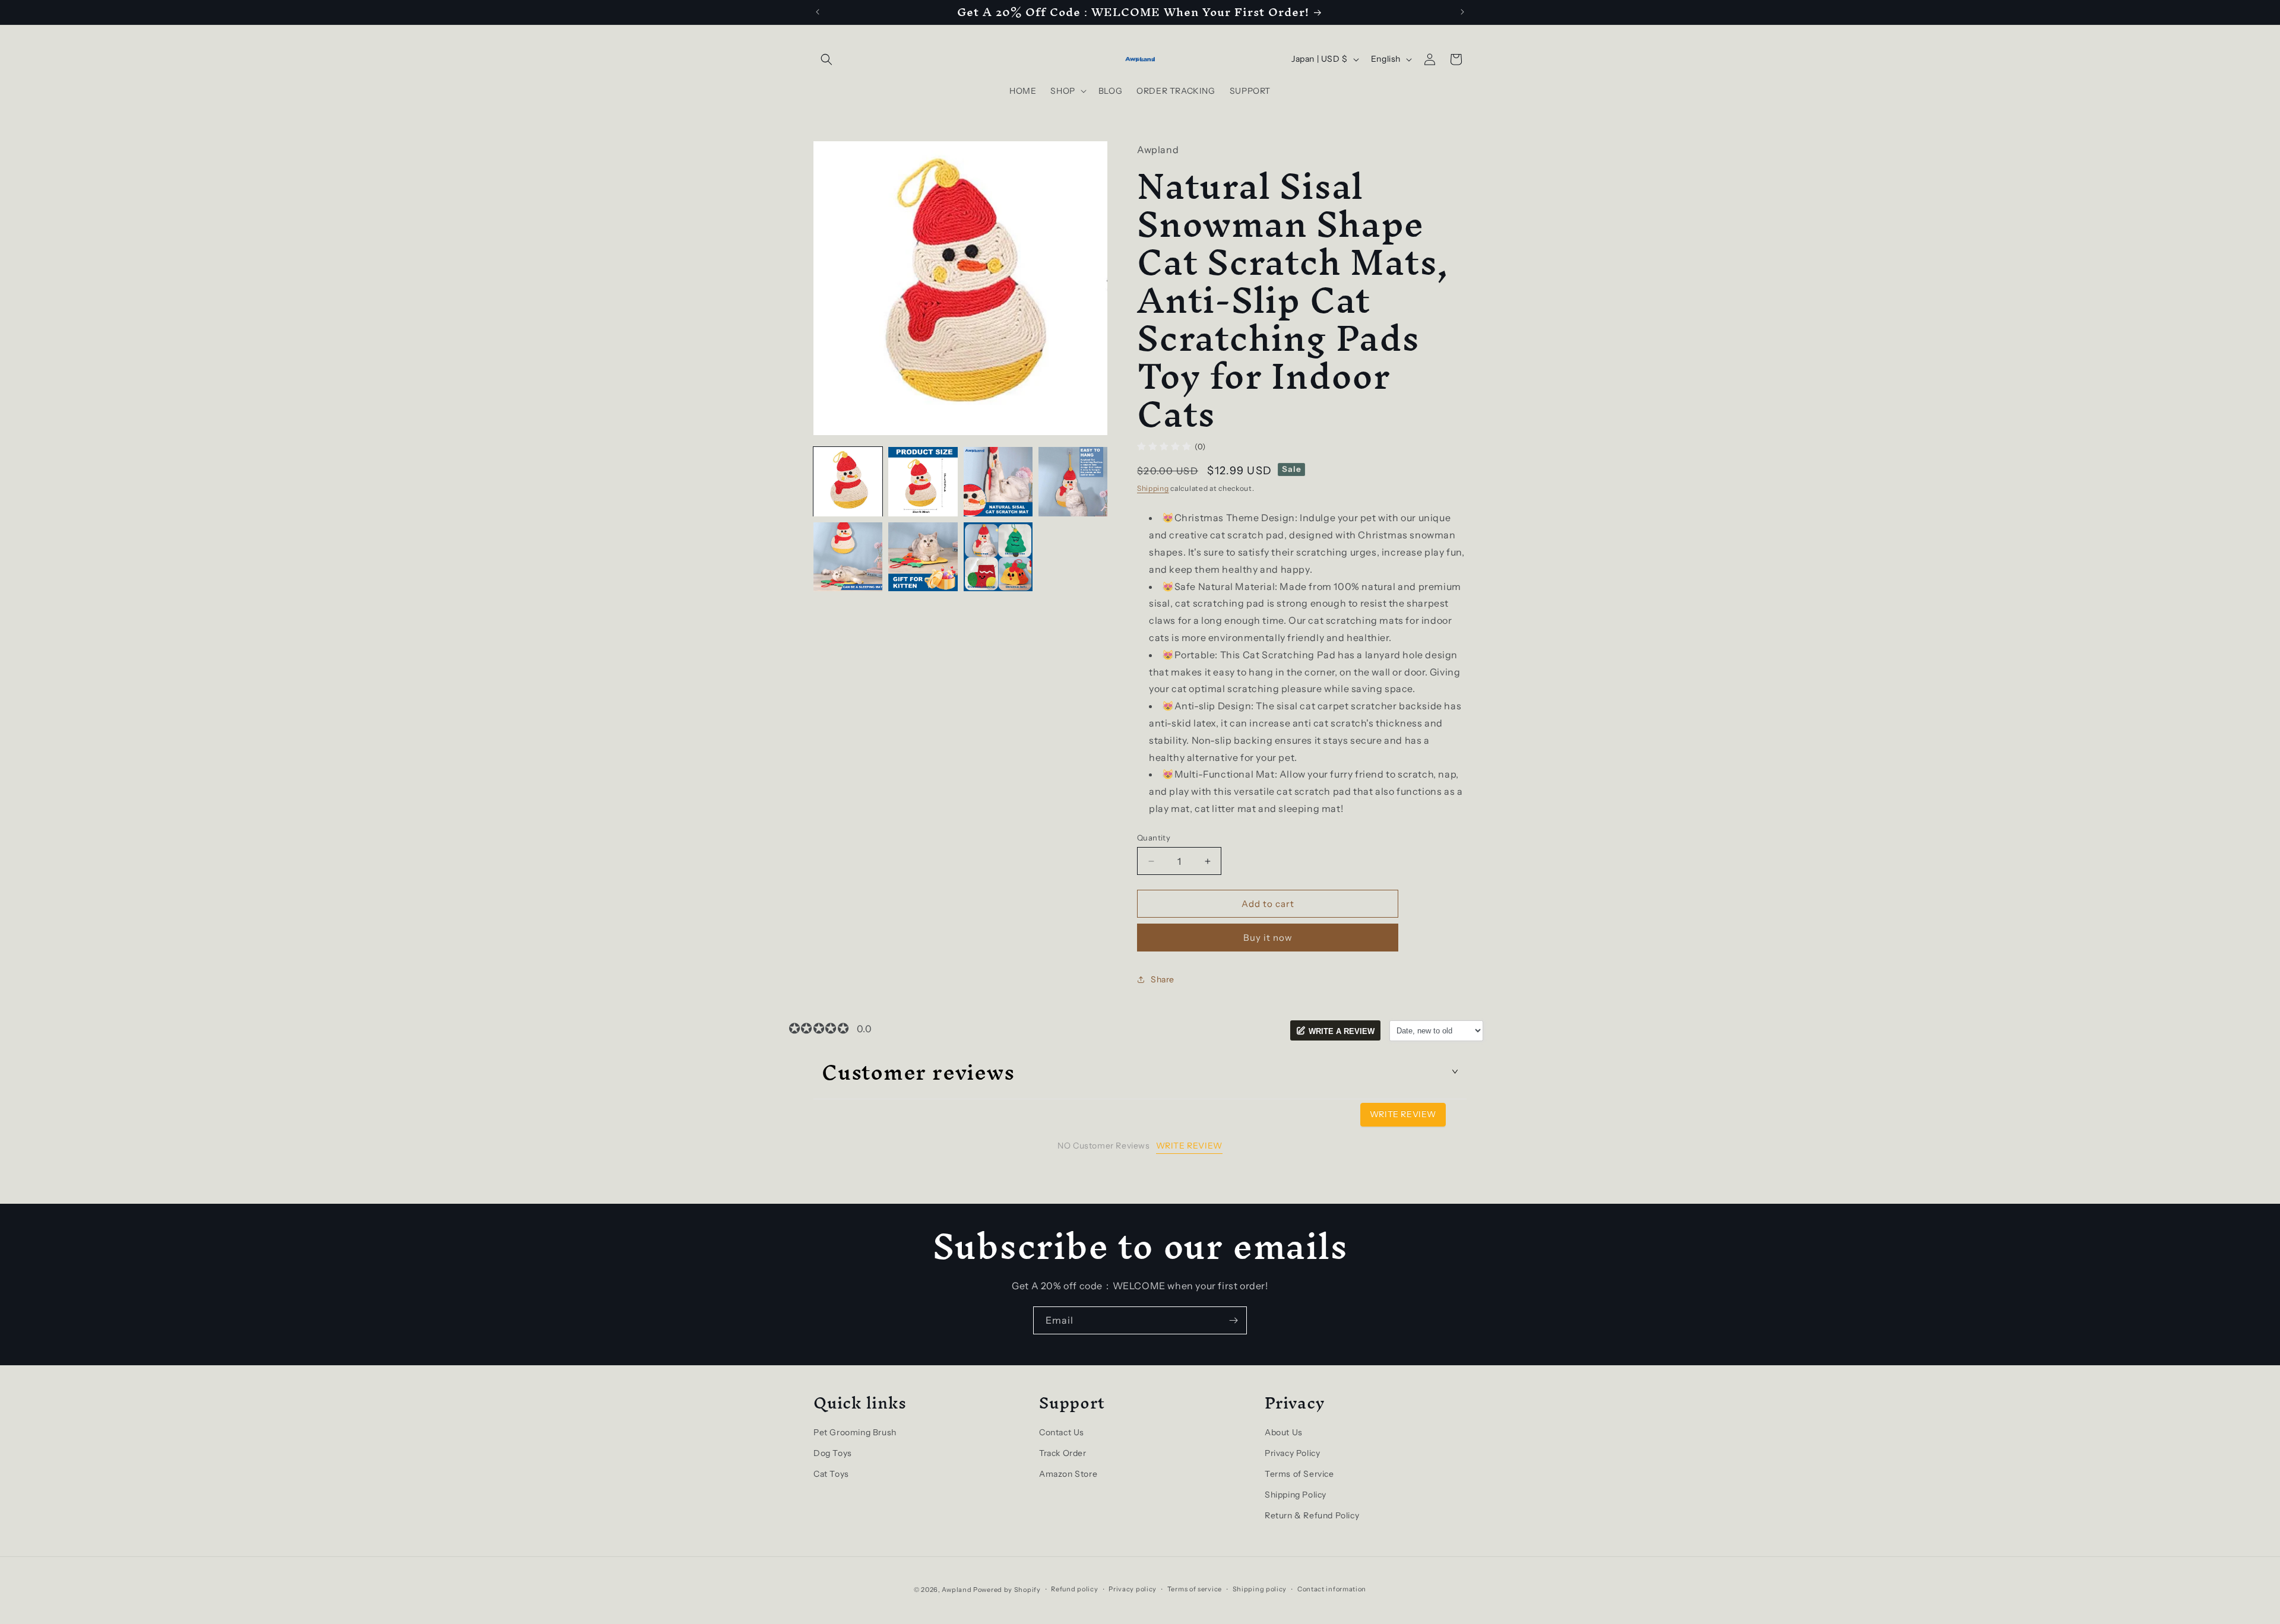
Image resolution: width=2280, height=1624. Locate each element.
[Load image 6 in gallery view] (923, 557)
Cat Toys (831, 1474)
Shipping (1153, 488)
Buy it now (1268, 938)
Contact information (1332, 1589)
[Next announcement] (1462, 12)
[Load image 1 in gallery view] (848, 481)
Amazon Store (1068, 1474)
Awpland (957, 1590)
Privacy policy (1133, 1589)
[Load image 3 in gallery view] (998, 481)
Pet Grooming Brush (855, 1432)
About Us (1284, 1432)
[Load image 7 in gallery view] (998, 557)
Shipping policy (1260, 1589)
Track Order (1063, 1453)
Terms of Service (1299, 1474)
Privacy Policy (1292, 1453)
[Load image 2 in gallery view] (923, 481)
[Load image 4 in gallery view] (1073, 481)
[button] (826, 59)
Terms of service (1195, 1589)
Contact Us (1062, 1432)
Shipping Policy (1296, 1495)
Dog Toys (833, 1453)
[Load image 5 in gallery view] (848, 557)
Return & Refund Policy (1312, 1515)
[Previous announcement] (818, 12)
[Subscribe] (1233, 1320)
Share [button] (1163, 979)
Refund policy (1074, 1589)
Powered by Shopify (1007, 1590)
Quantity (1154, 838)
